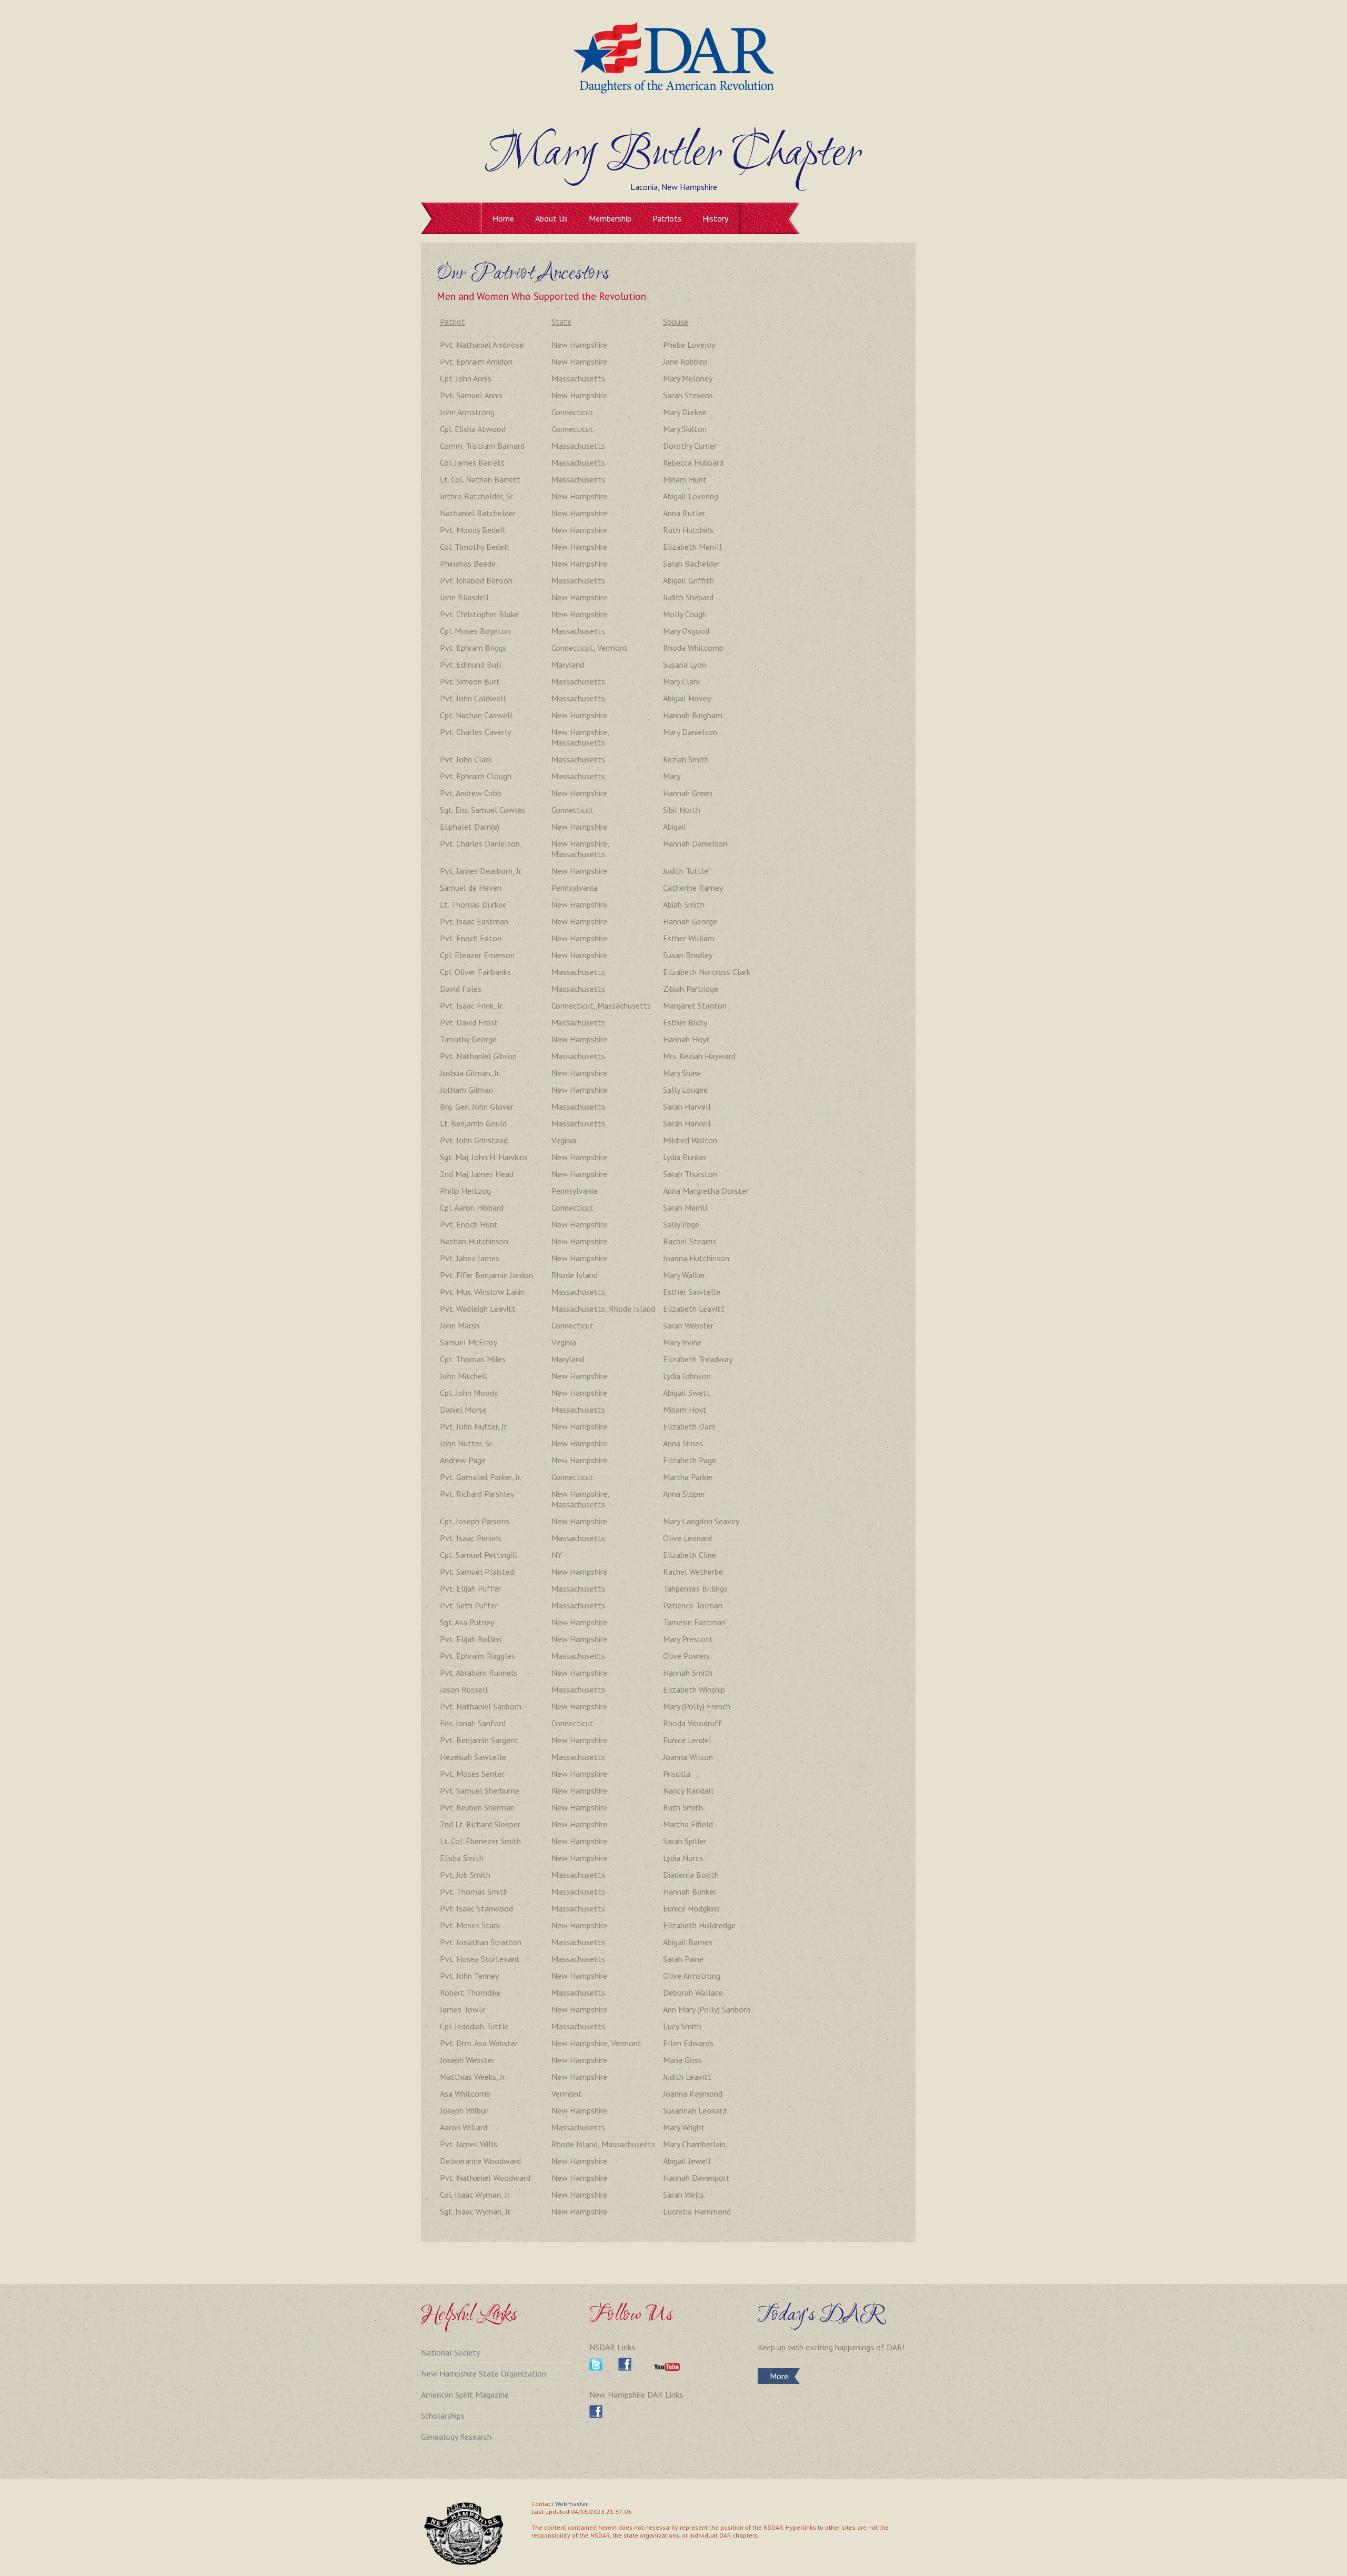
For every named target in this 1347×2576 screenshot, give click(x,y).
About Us (551, 218)
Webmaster (571, 2504)
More (779, 2376)
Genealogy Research (456, 2437)
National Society (450, 2352)
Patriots (667, 218)
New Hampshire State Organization (484, 2373)
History (715, 218)
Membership (610, 218)
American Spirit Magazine (465, 2394)
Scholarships (443, 2416)
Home (503, 218)
